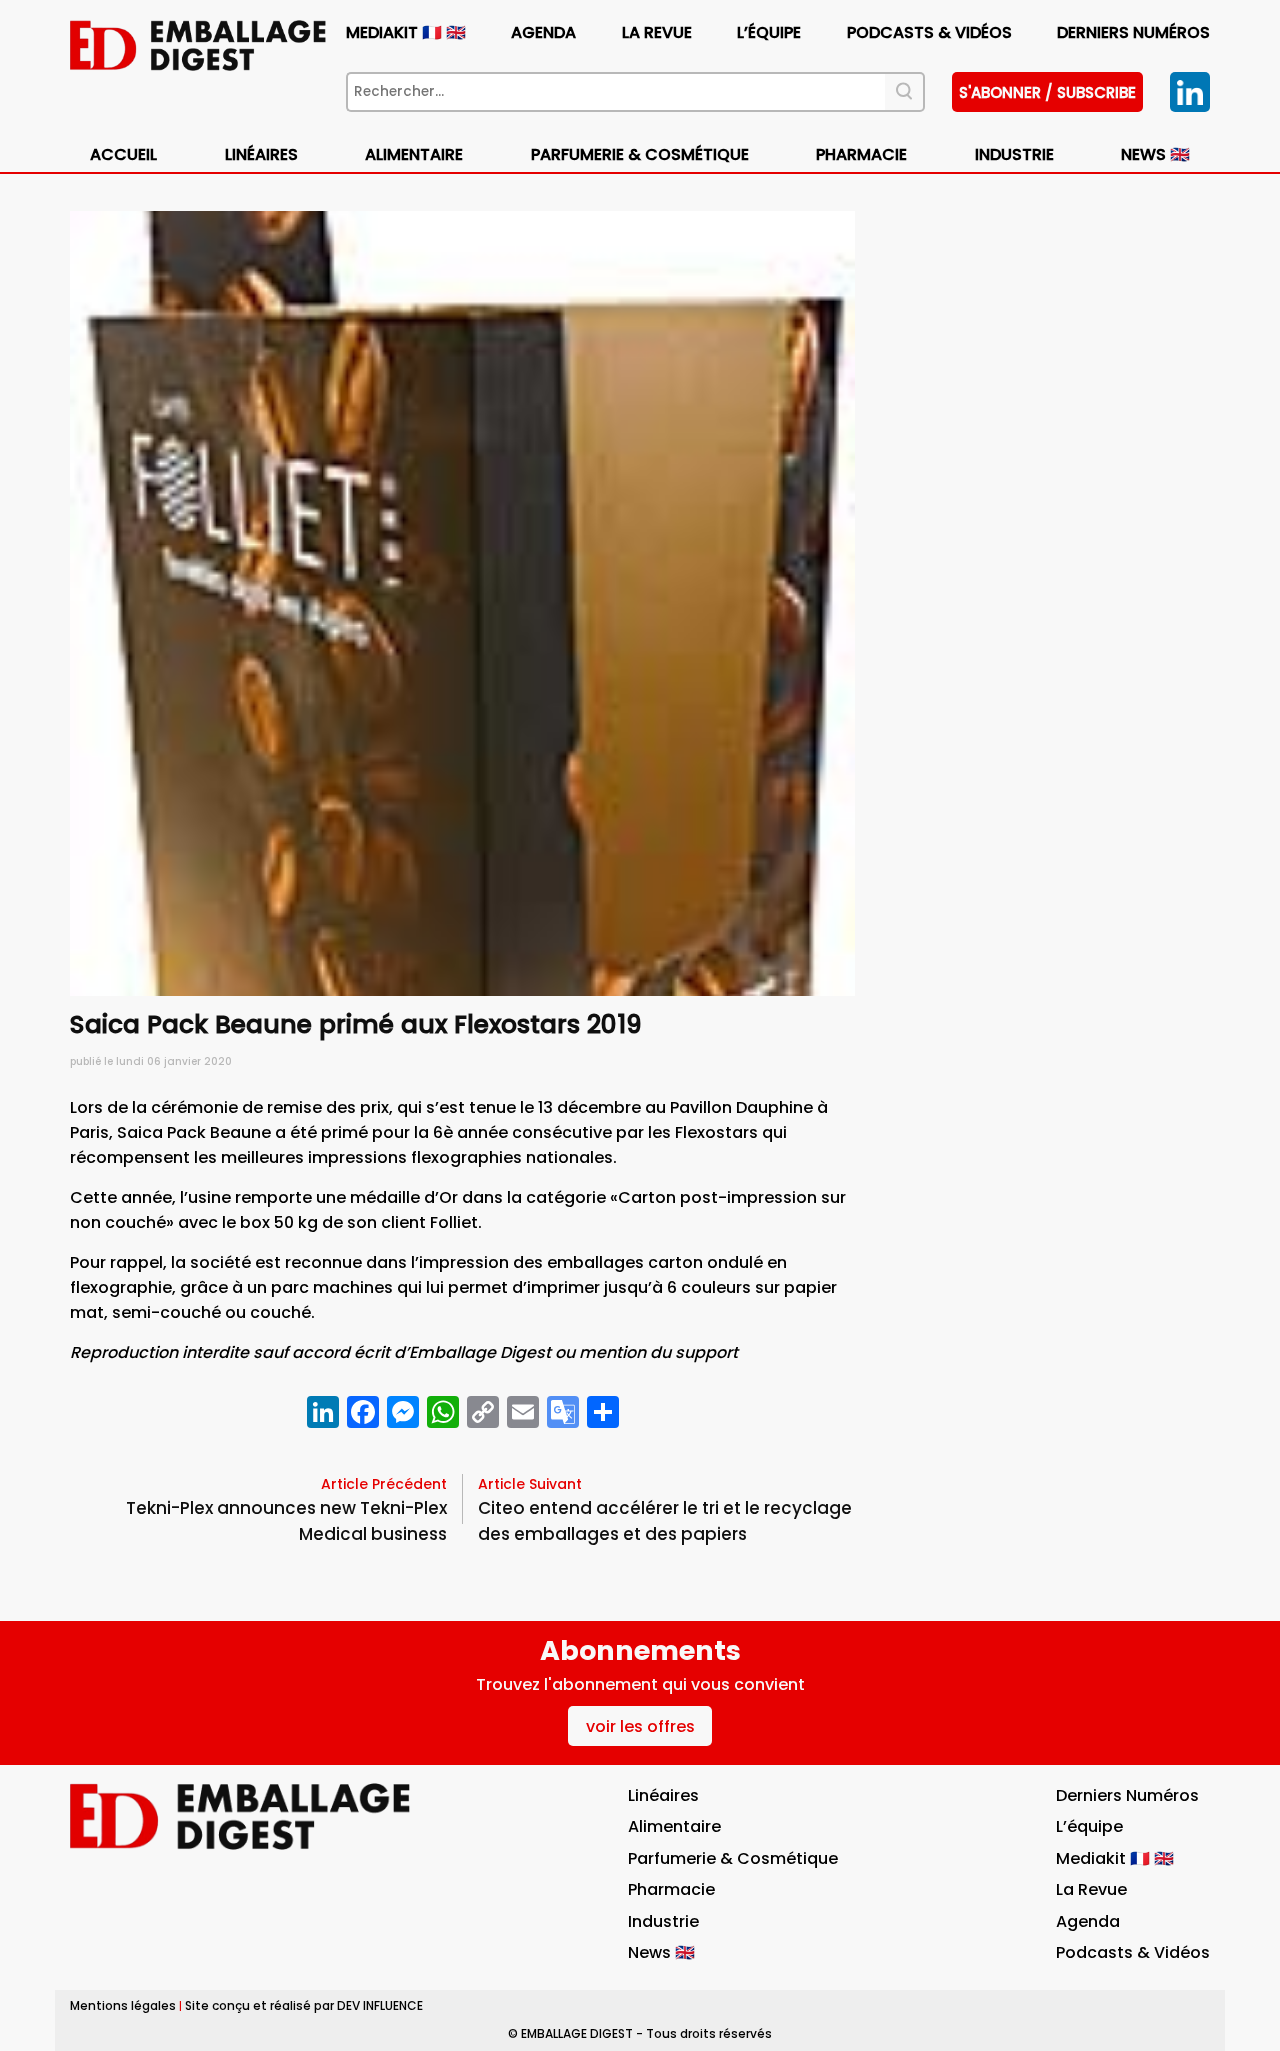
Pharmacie (861, 154)
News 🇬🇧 (1155, 154)
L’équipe (769, 32)
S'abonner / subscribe (1047, 92)
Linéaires (261, 154)
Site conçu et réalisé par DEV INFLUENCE (304, 2005)
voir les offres (640, 1726)
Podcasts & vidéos (929, 32)
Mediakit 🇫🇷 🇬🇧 (406, 32)
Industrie (663, 1921)
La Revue (657, 32)
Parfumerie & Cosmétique (640, 154)
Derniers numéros (1133, 32)
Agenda (543, 32)
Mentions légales (123, 2005)
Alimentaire (414, 154)
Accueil (123, 154)
